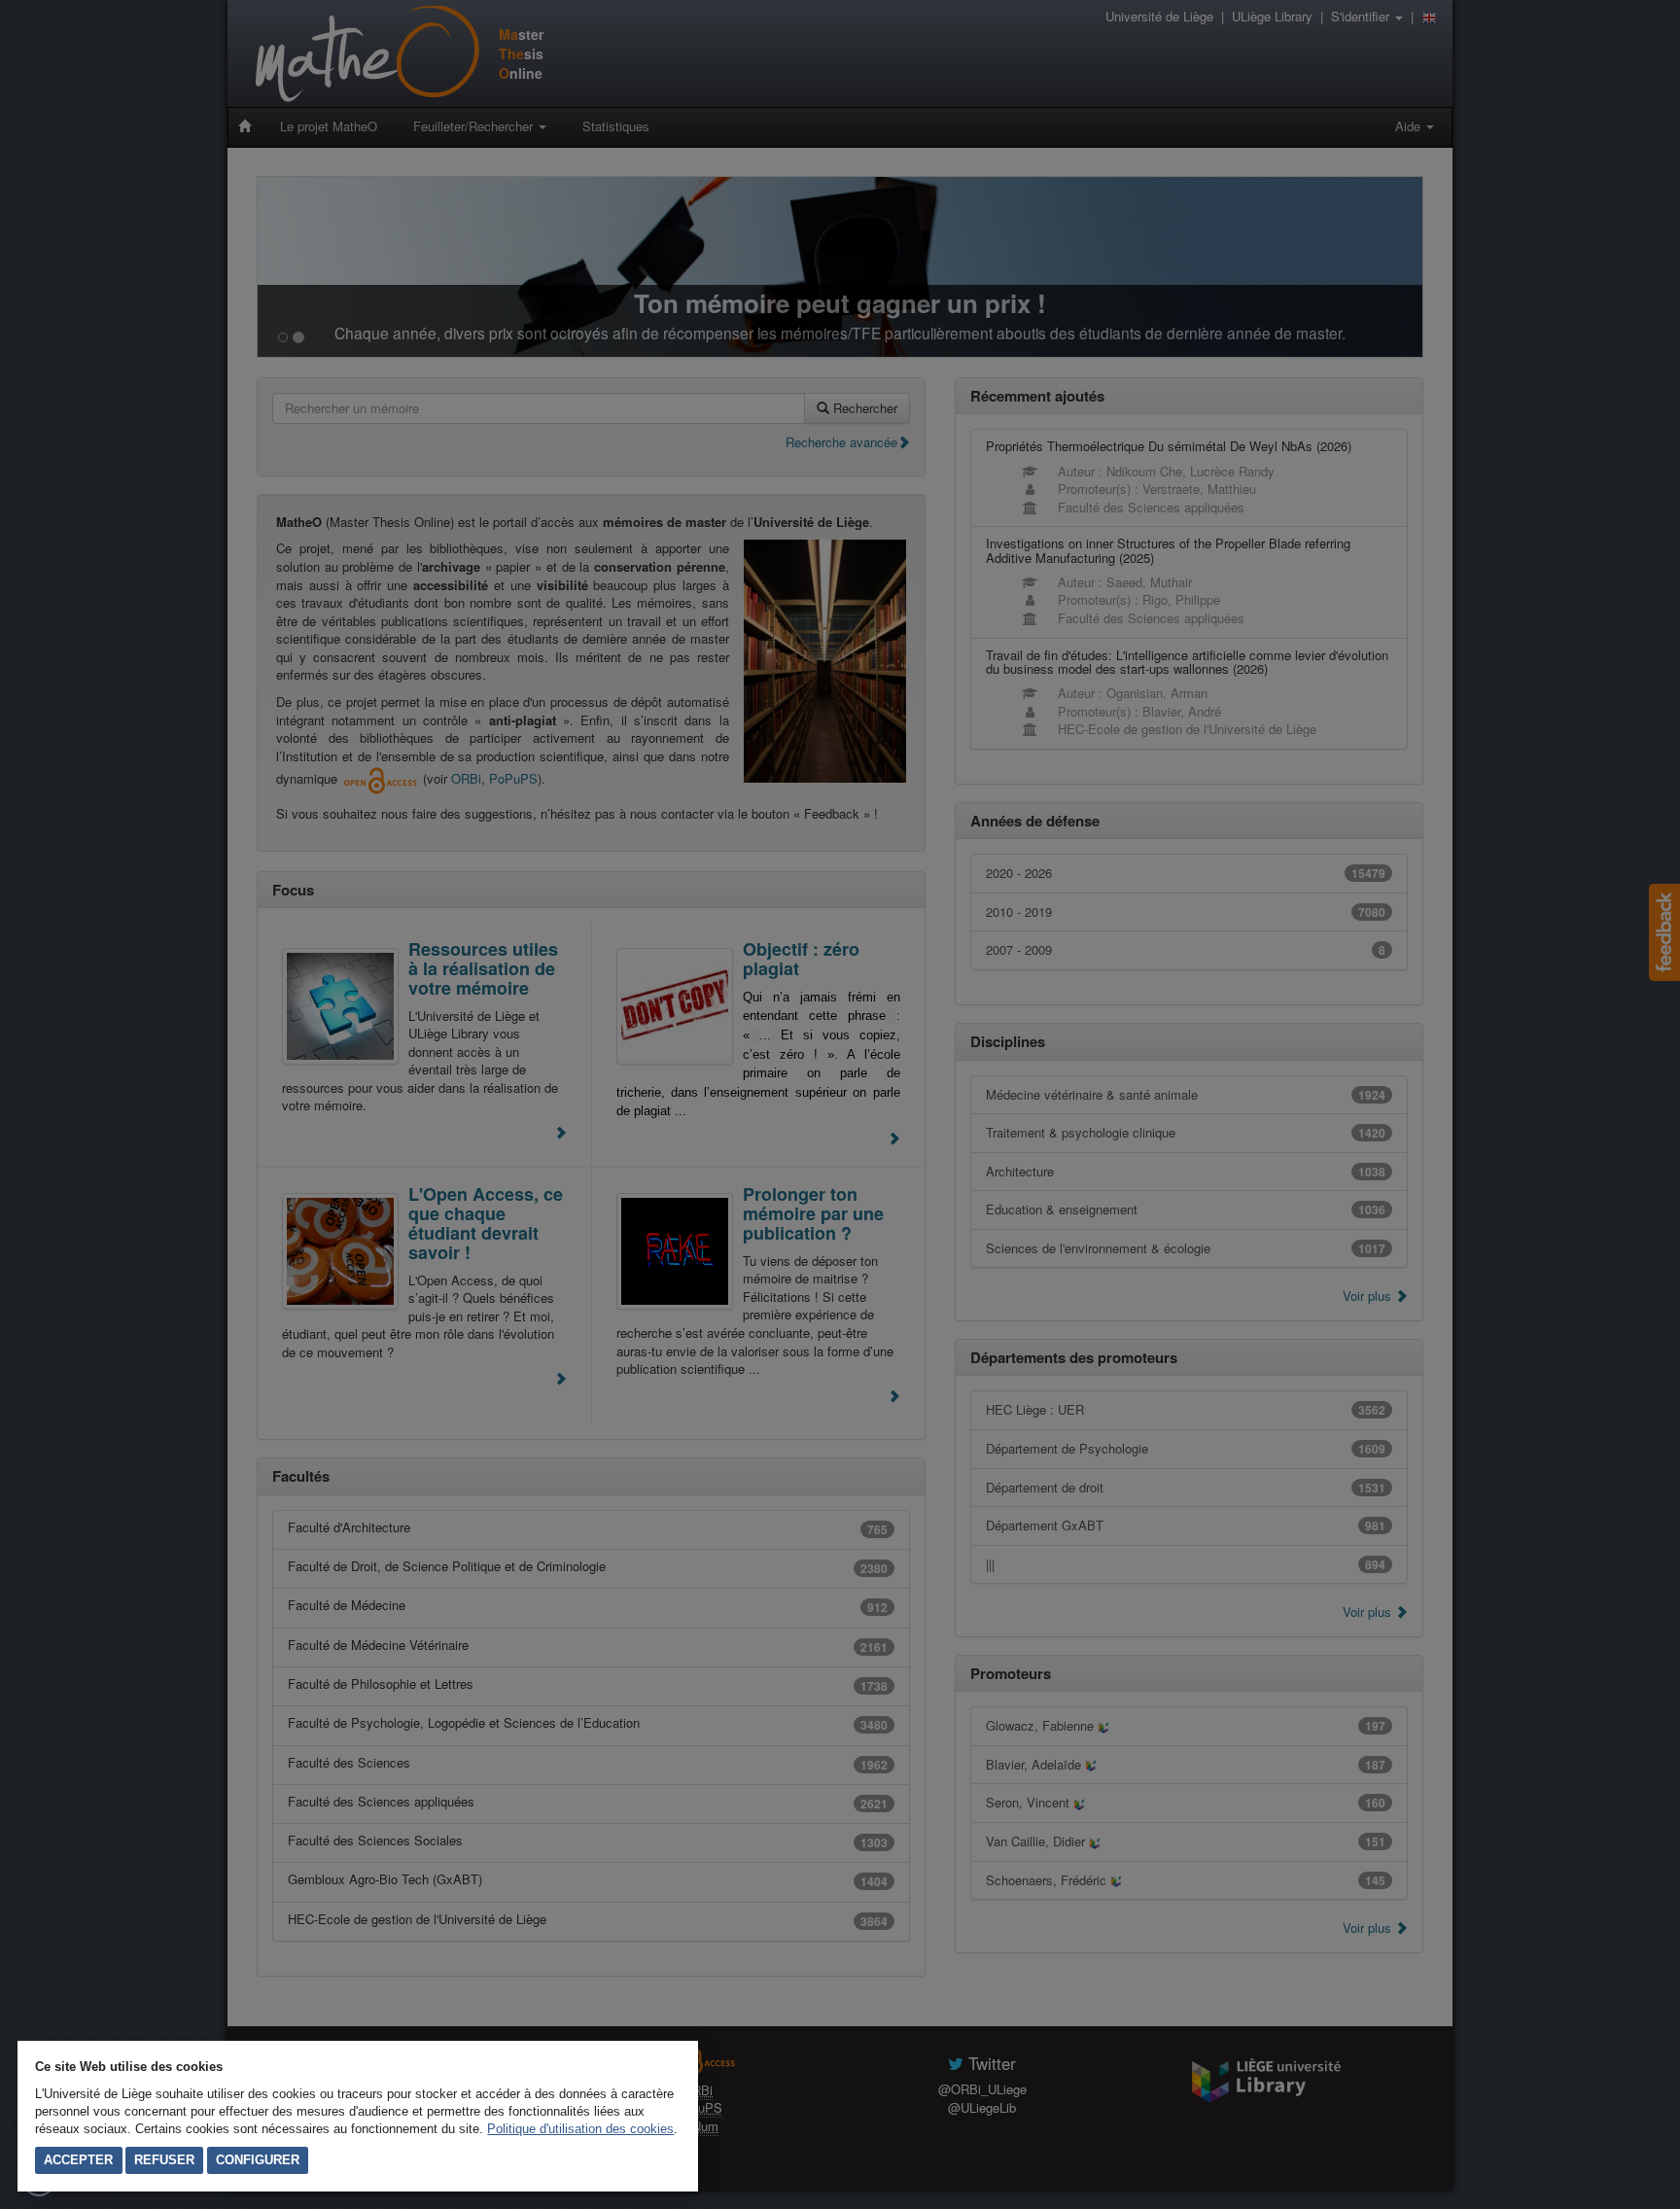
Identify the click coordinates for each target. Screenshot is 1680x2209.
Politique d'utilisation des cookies (580, 2129)
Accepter (78, 2160)
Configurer (258, 2160)
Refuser (164, 2160)
